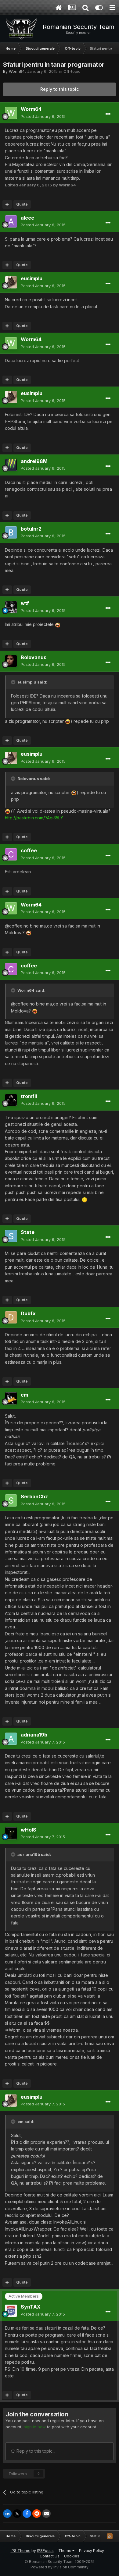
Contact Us (50, 2556)
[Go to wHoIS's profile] (11, 1833)
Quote (22, 204)
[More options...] (108, 114)
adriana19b (34, 1735)
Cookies (72, 2556)
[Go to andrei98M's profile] (11, 465)
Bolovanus (34, 657)
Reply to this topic (60, 89)
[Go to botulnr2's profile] (11, 532)
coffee (29, 850)
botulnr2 (31, 529)
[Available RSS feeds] (110, 2536)
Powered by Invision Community (60, 2567)
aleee (27, 218)
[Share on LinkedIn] (7, 2514)
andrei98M (34, 461)
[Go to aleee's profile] (11, 221)
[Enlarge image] (58, 624)
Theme (65, 2551)
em (24, 1395)
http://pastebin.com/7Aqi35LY (34, 818)
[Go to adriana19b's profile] (11, 1739)
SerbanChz (34, 1496)
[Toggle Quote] (14, 682)
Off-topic (72, 71)
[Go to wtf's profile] (11, 607)
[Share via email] (46, 2514)
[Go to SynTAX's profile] (11, 2311)
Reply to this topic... (35, 2451)
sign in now (35, 2427)
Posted (43, 116)
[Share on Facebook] (27, 2514)
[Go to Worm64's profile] (11, 113)
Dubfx (28, 1313)
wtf (25, 603)
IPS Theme (21, 2551)
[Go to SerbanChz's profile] (11, 1500)
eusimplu (32, 278)
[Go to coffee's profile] (11, 854)
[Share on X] (17, 2514)
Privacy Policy (92, 2551)
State (28, 1232)
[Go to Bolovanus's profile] (11, 661)
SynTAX (31, 2307)
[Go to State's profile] (11, 1236)
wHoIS (29, 1830)
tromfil (29, 1096)
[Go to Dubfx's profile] (11, 1317)
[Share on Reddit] (37, 2514)
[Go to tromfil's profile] (11, 1100)
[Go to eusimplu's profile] (11, 282)
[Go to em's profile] (11, 1398)
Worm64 (17, 71)
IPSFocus (45, 2551)
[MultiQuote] (7, 204)
